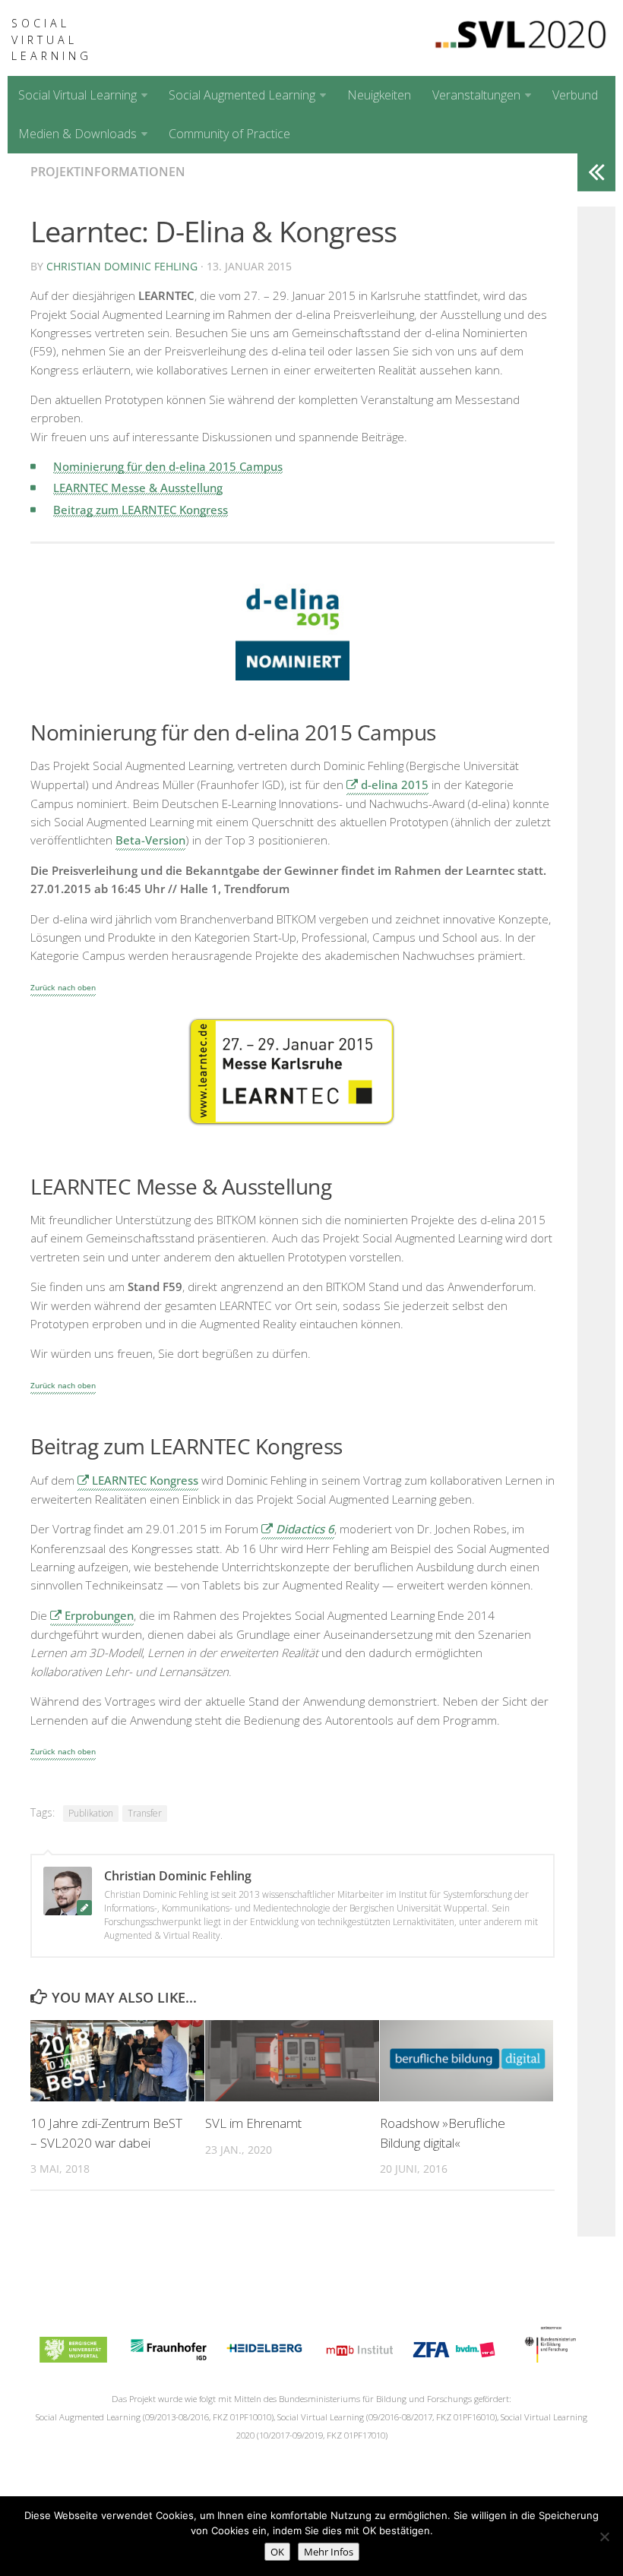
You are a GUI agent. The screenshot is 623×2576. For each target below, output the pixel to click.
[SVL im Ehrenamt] (292, 2061)
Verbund (575, 95)
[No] (604, 2537)
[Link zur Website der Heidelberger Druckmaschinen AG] (264, 2358)
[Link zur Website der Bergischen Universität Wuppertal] (73, 2358)
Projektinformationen (108, 172)
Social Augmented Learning (242, 95)
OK (277, 2552)
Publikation (91, 1813)
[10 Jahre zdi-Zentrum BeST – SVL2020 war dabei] (117, 2061)
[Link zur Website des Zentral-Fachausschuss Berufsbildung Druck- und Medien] (454, 2358)
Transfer (145, 1813)
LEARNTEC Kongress (145, 1480)
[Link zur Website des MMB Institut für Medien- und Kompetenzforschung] (359, 2358)
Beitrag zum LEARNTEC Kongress (141, 510)
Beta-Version (150, 840)
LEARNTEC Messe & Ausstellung (138, 488)
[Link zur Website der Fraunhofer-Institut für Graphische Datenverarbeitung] (168, 2358)
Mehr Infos (329, 2552)
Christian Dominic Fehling (122, 266)
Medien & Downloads (77, 134)
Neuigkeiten (379, 95)
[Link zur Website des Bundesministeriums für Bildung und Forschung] (549, 2358)
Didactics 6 (305, 1529)
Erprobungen (99, 1615)
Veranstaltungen (476, 95)
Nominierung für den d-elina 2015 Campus (168, 466)
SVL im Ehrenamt (253, 2123)
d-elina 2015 (395, 784)
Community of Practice (229, 134)
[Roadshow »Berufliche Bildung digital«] (467, 2061)
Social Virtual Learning (52, 39)
